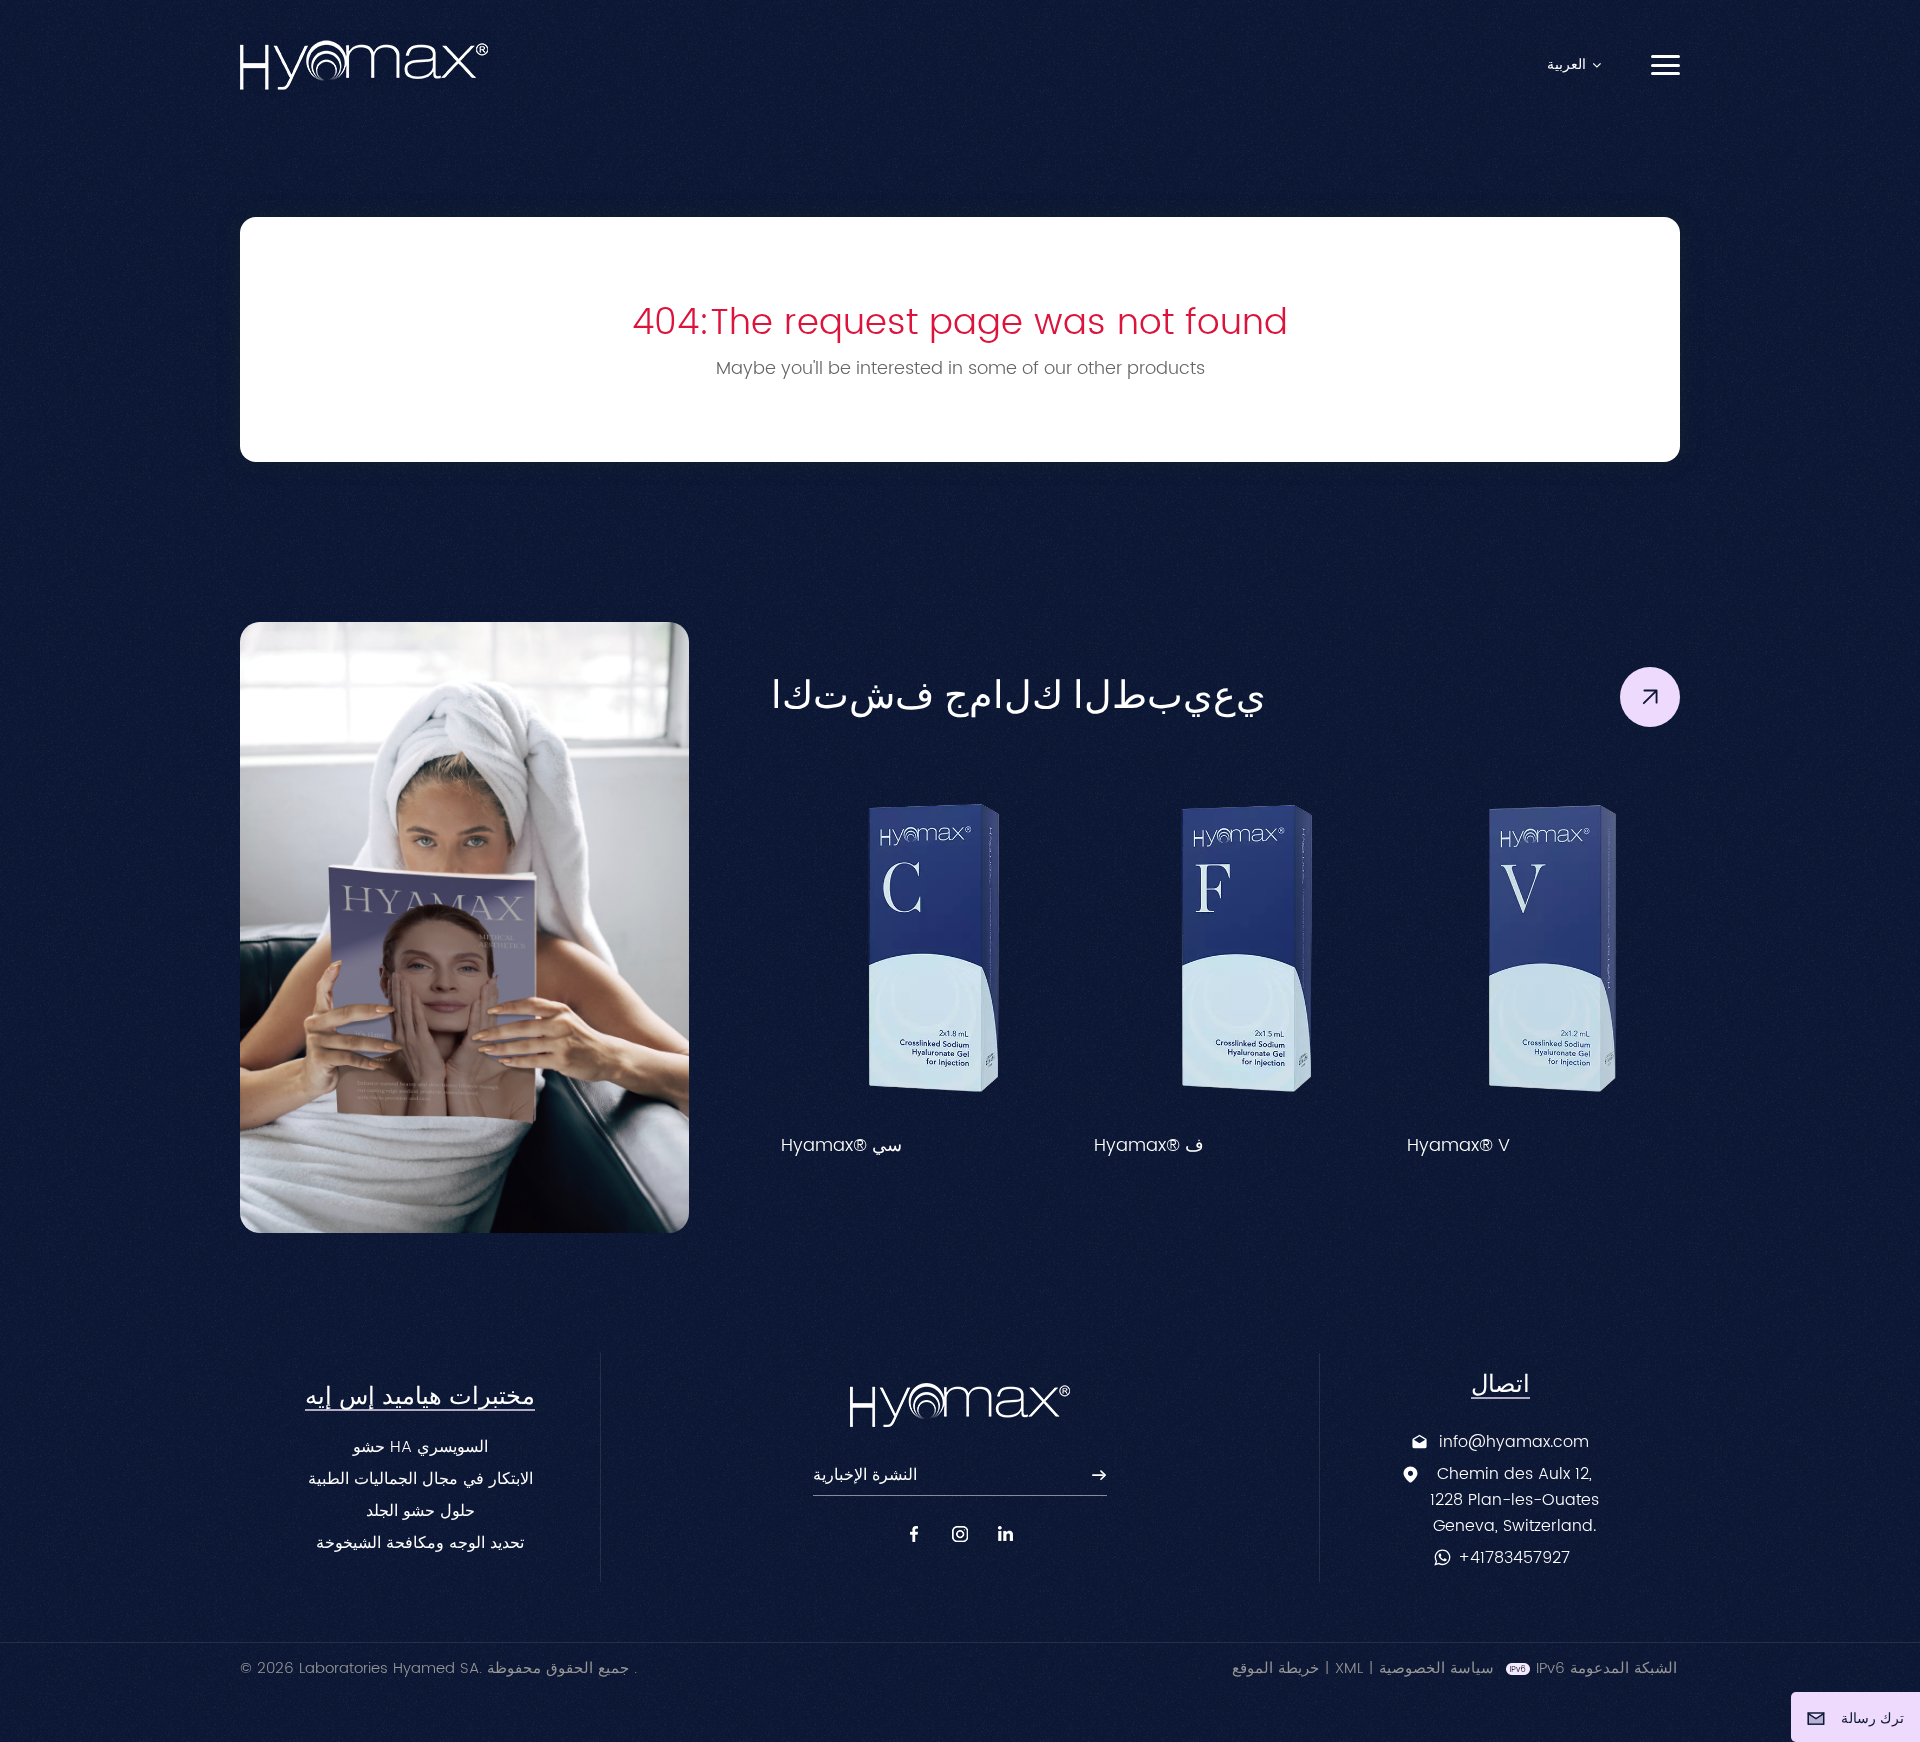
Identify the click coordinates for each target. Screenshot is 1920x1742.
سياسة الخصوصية (1436, 1668)
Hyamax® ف (896, 1146)
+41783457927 (1514, 1558)
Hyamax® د (1515, 1146)
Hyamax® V (1205, 1146)
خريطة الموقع (1275, 1668)
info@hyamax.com (1514, 1442)
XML (1349, 1668)
